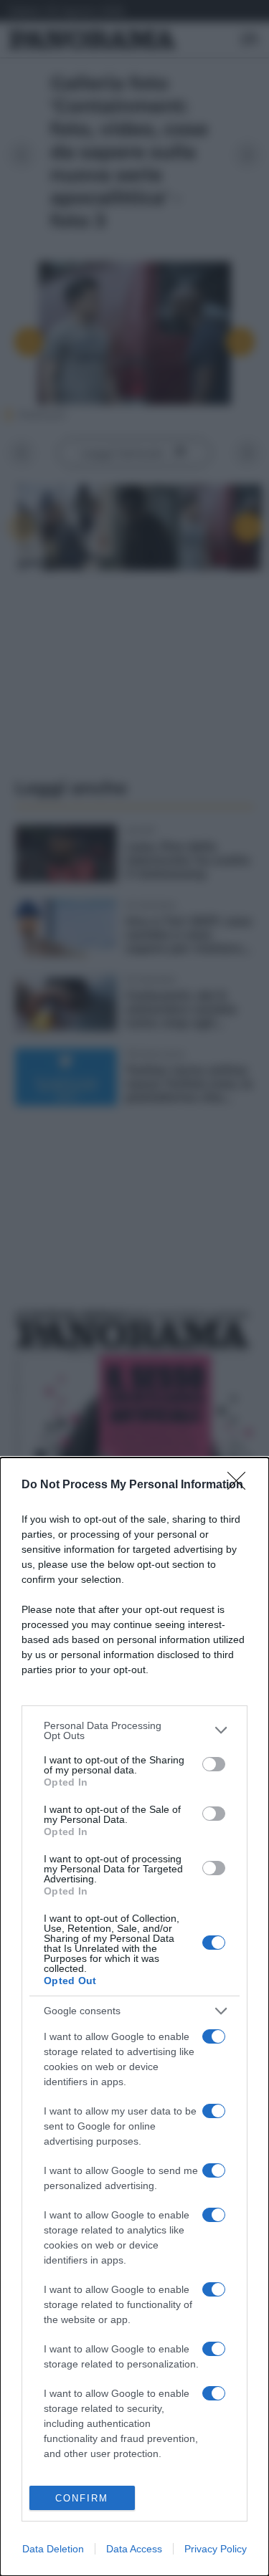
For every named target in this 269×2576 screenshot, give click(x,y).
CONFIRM (82, 2498)
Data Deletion (53, 2549)
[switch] (214, 1764)
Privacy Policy (216, 2549)
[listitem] (134, 1730)
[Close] (241, 1485)
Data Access (134, 2549)
